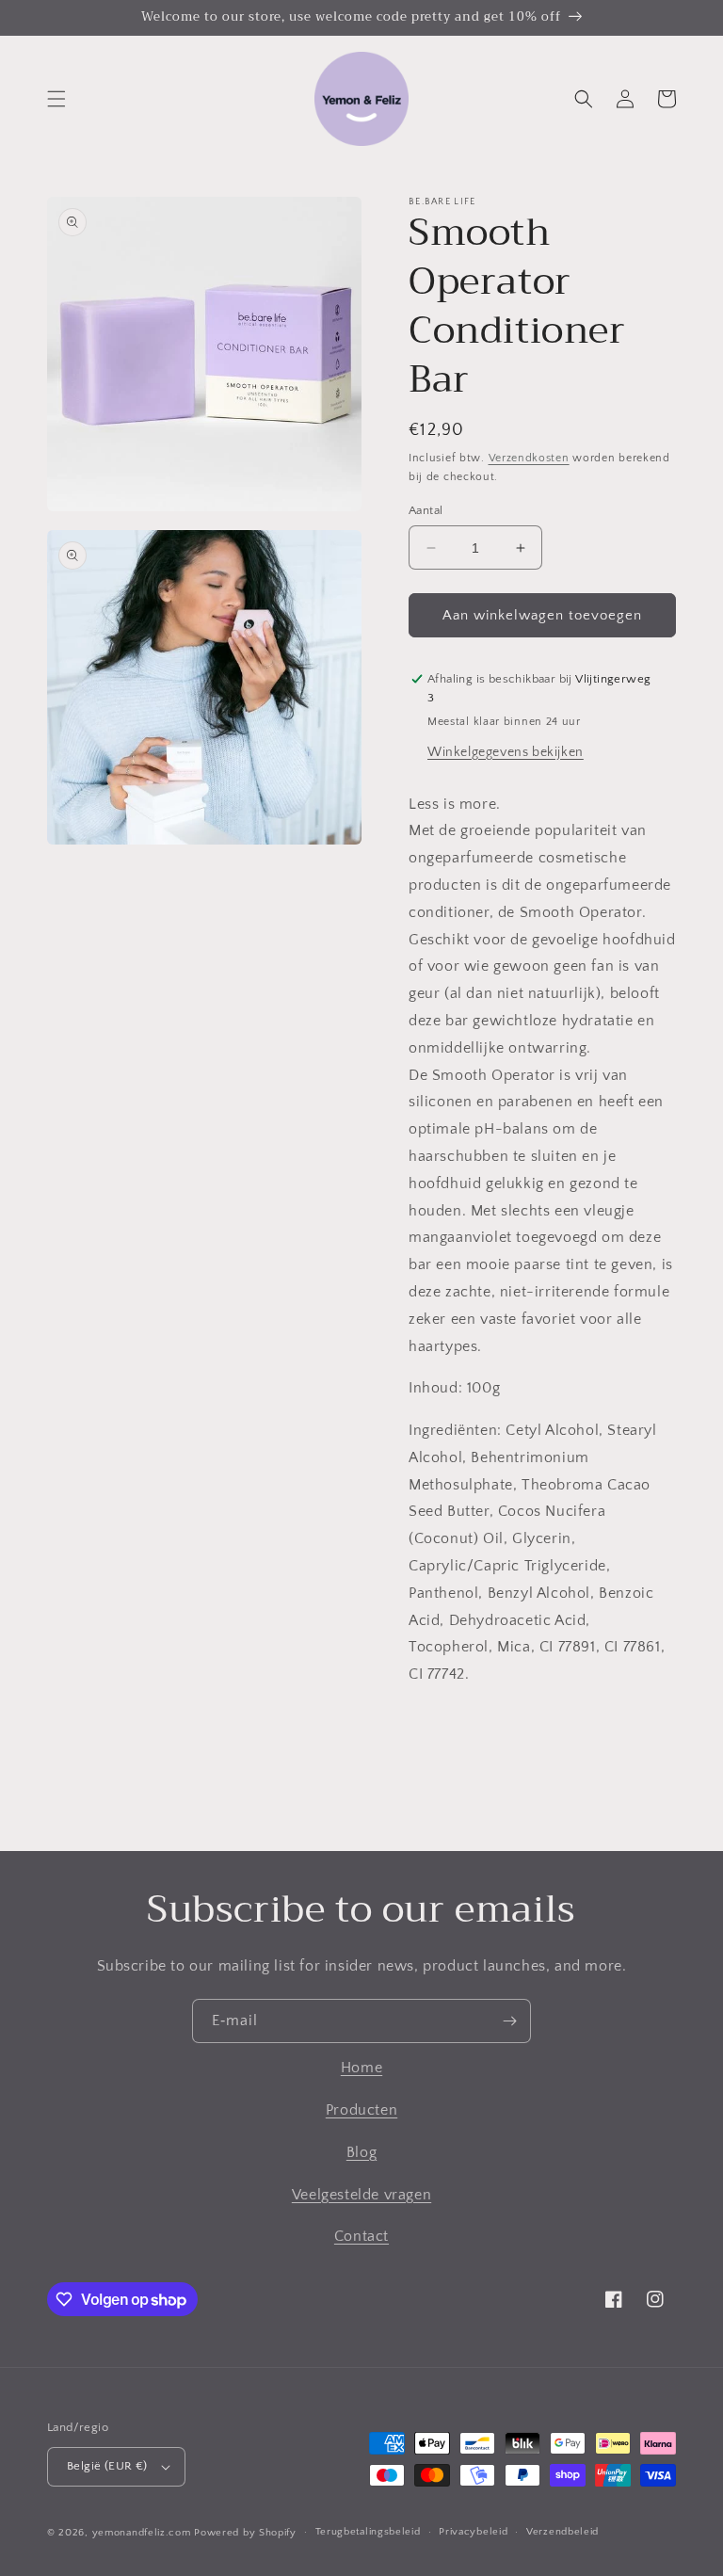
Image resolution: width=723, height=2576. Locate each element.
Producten (361, 2110)
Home (361, 2068)
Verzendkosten (529, 458)
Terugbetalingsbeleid (368, 2532)
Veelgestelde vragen (361, 2195)
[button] (56, 99)
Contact (361, 2236)
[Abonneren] (509, 2021)
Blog (361, 2152)
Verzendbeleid (562, 2532)
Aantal (426, 510)
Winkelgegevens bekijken (506, 752)
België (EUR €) (107, 2466)
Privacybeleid (473, 2532)
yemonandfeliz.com (142, 2533)
